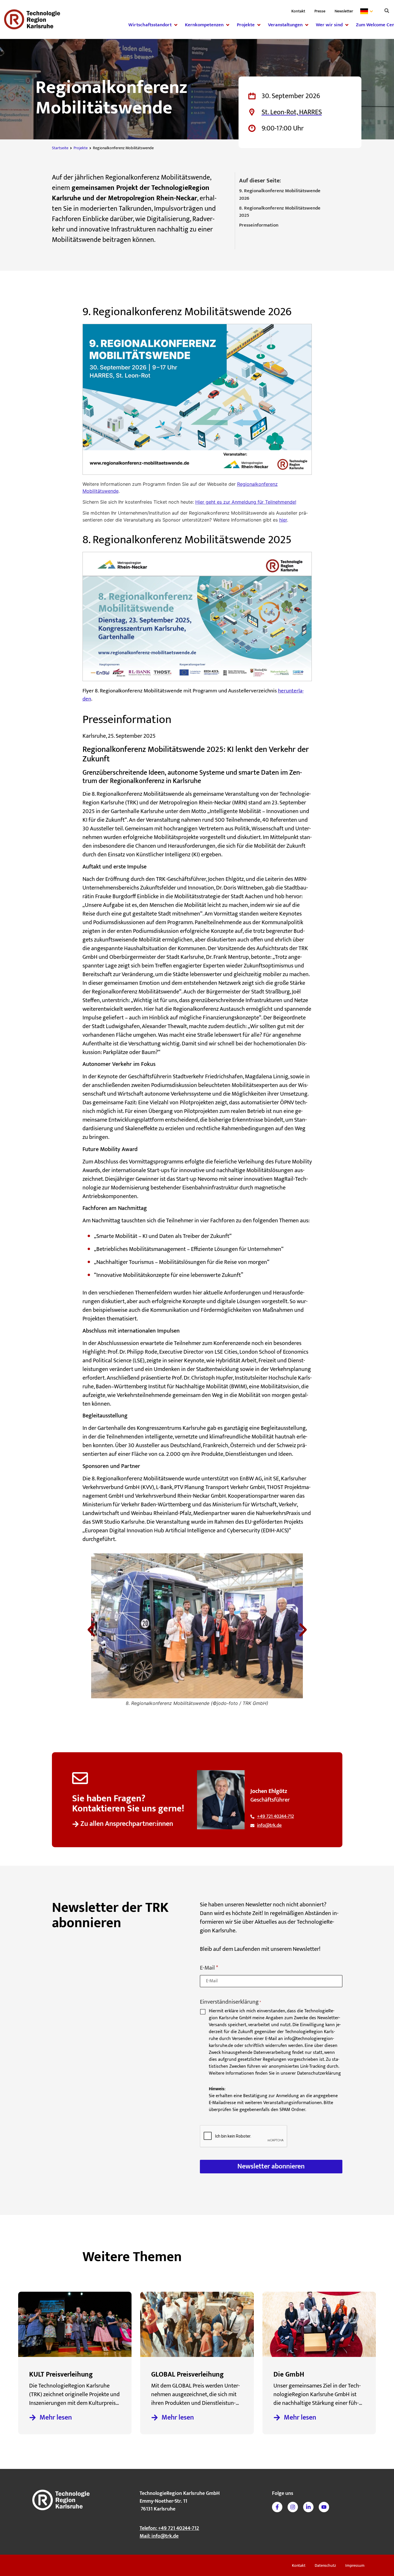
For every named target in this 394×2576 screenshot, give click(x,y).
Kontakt (298, 11)
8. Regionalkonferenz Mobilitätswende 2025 (280, 212)
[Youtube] (324, 2507)
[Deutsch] (368, 11)
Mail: (159, 2536)
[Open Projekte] (259, 25)
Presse (320, 11)
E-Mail (209, 1968)
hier (283, 520)
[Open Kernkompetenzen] (228, 25)
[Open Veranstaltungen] (307, 25)
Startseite (60, 148)
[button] (387, 11)
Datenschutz (325, 2565)
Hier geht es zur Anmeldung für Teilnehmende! (246, 502)
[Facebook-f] (277, 2507)
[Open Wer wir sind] (347, 25)
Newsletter (344, 11)
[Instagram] (293, 2507)
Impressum (355, 2565)
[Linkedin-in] (308, 2507)
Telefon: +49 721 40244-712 (169, 2528)
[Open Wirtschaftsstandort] (176, 25)
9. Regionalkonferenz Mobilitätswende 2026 (280, 195)
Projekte (81, 148)
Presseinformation (259, 225)
